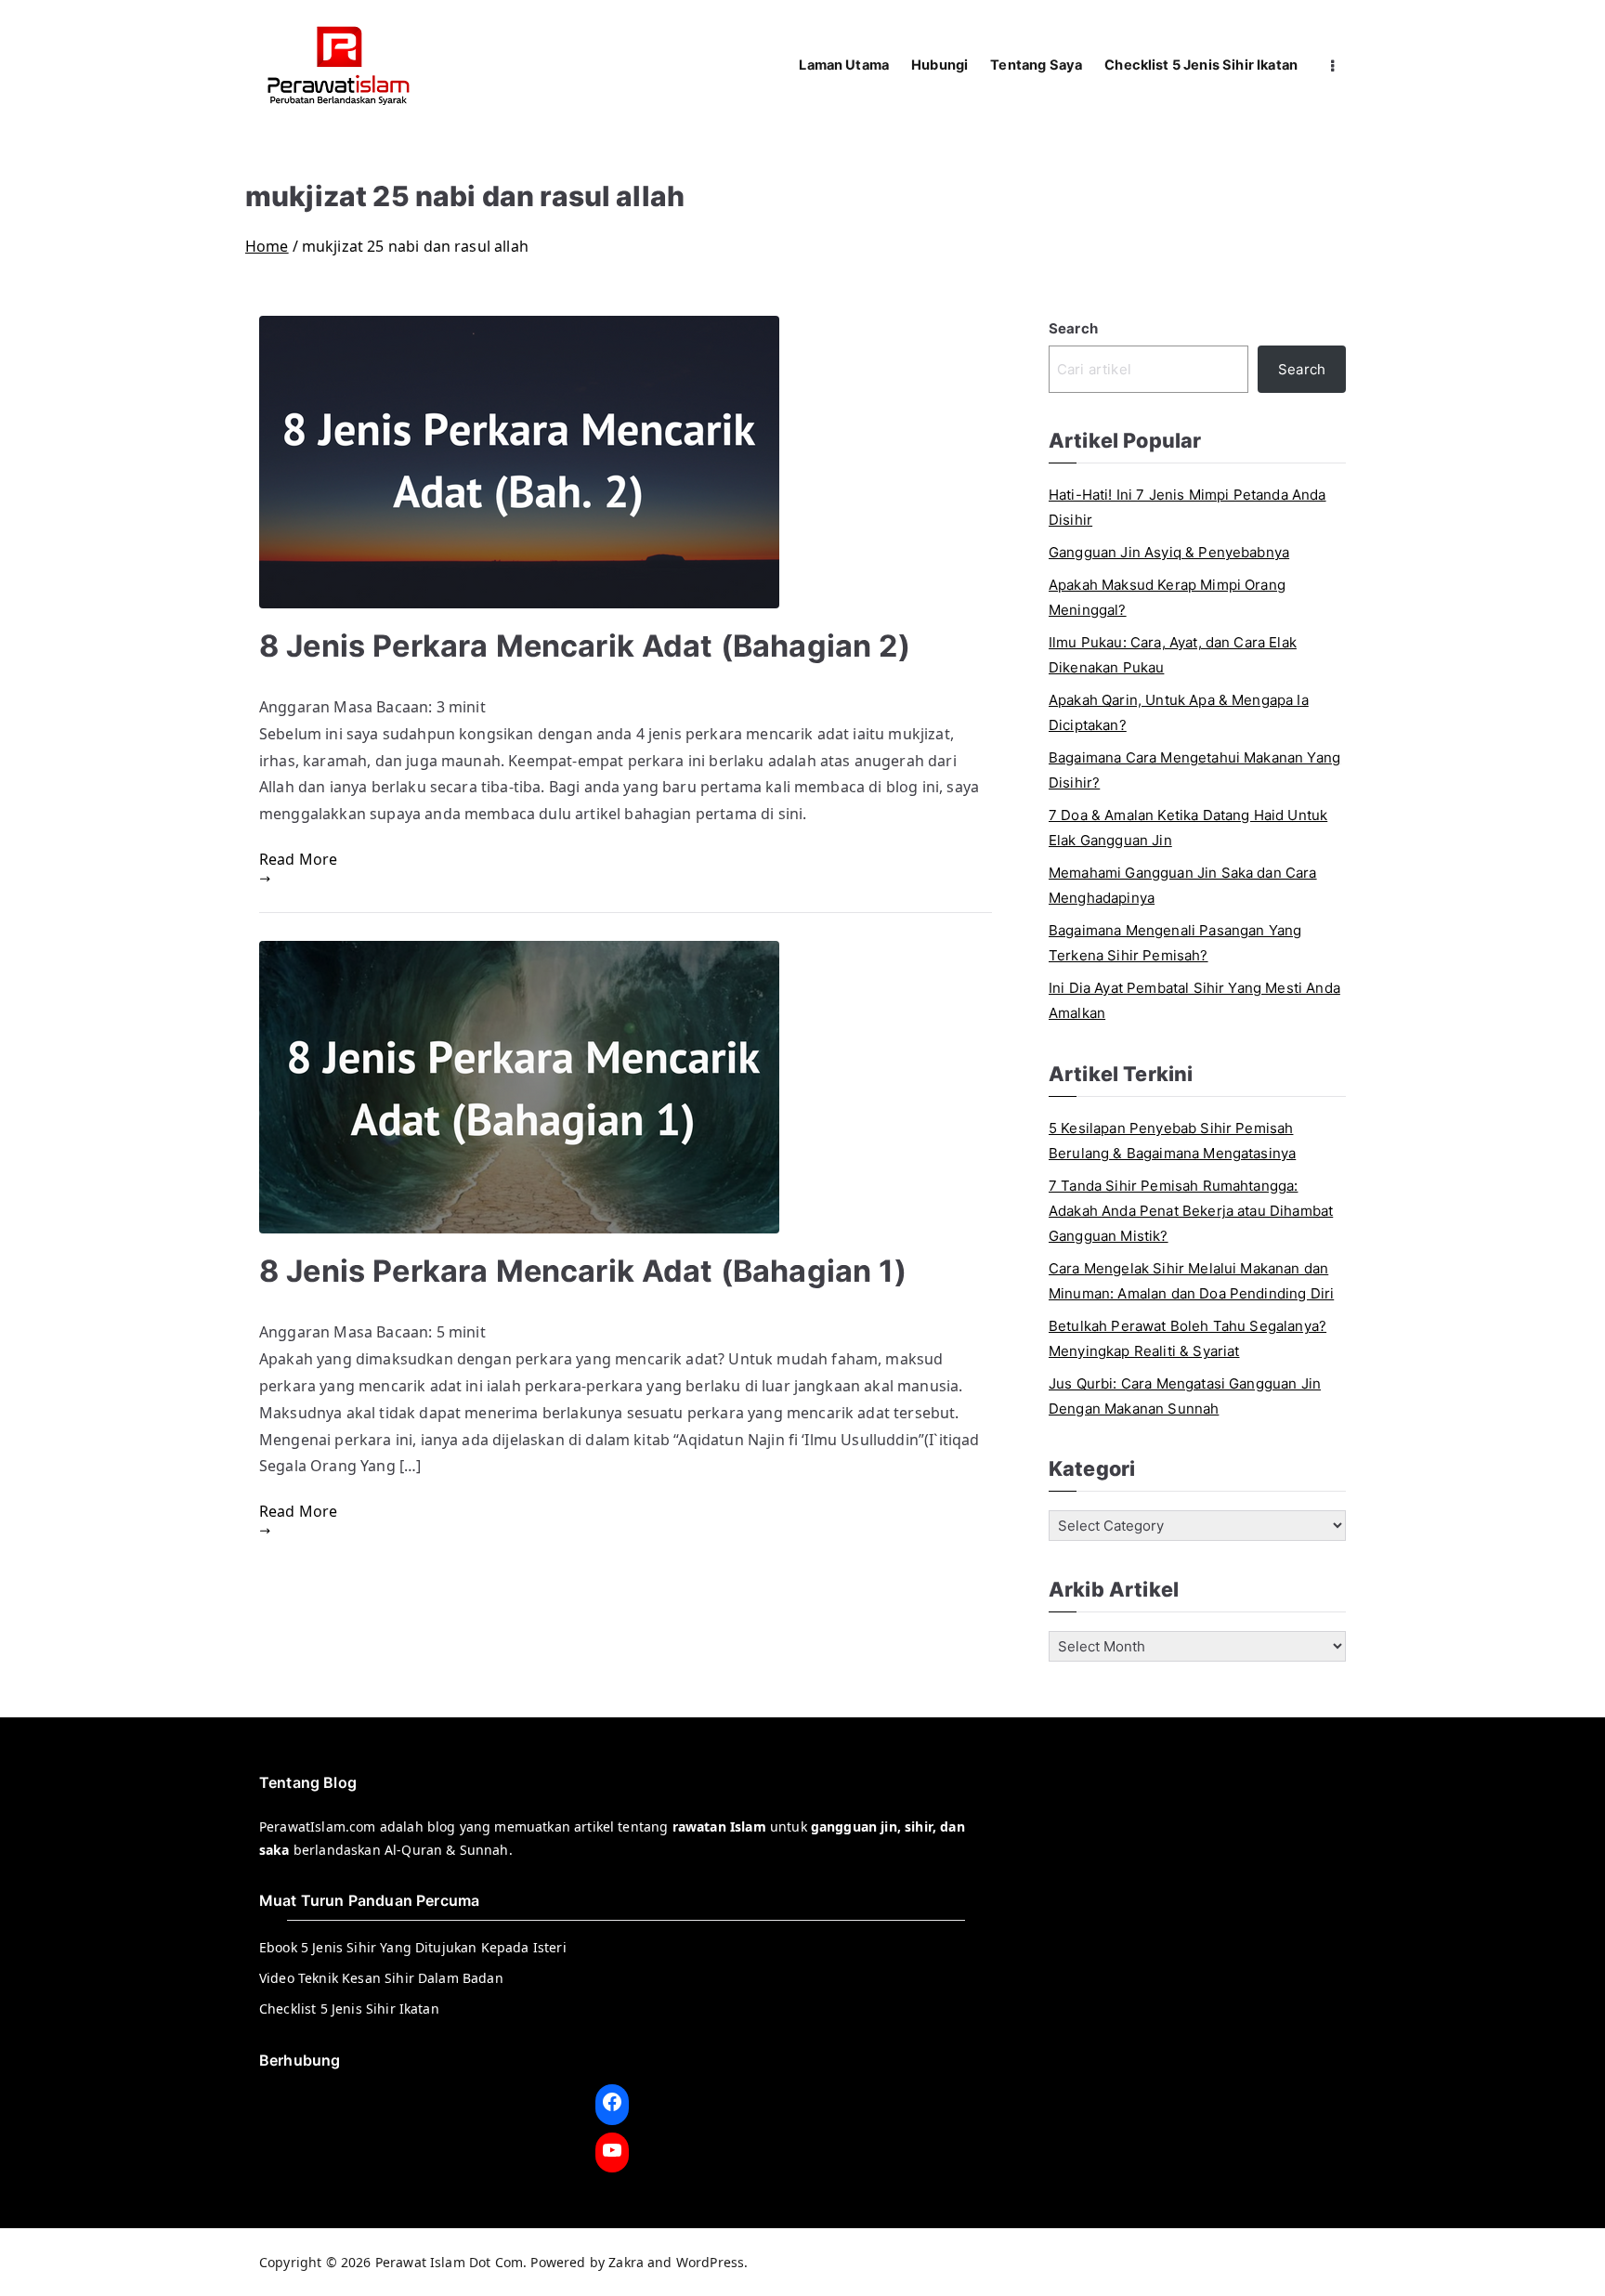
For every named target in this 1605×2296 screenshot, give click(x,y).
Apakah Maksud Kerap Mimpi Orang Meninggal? (1167, 597)
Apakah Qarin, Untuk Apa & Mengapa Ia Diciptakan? (1179, 712)
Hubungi (940, 65)
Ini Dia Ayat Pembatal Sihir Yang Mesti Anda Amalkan (1194, 1000)
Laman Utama (844, 65)
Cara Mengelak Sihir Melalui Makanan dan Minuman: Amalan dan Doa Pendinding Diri (1191, 1281)
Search (1073, 328)
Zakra (626, 2262)
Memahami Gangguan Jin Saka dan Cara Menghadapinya (1183, 885)
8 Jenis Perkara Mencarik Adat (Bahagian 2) (585, 646)
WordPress (710, 2262)
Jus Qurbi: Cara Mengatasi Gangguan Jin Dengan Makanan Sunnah (1185, 1396)
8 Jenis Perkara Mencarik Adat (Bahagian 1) (583, 1271)
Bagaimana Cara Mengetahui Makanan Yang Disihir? (1194, 770)
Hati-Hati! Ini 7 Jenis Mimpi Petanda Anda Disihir (1187, 507)
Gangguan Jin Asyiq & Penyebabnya (1169, 552)
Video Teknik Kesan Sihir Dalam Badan (381, 1978)
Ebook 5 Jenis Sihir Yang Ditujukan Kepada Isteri (413, 1947)
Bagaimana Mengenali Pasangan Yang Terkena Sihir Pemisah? (1175, 943)
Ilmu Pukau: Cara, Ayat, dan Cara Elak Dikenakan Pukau (1173, 655)
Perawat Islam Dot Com (449, 2262)
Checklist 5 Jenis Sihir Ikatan (1201, 65)
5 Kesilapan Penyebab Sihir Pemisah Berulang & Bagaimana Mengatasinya (1172, 1141)
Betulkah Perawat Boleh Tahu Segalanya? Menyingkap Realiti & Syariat (1187, 1338)
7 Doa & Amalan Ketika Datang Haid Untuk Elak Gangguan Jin (1188, 828)
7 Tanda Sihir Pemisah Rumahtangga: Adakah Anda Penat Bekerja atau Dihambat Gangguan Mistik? (1191, 1211)
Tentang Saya (1036, 65)
